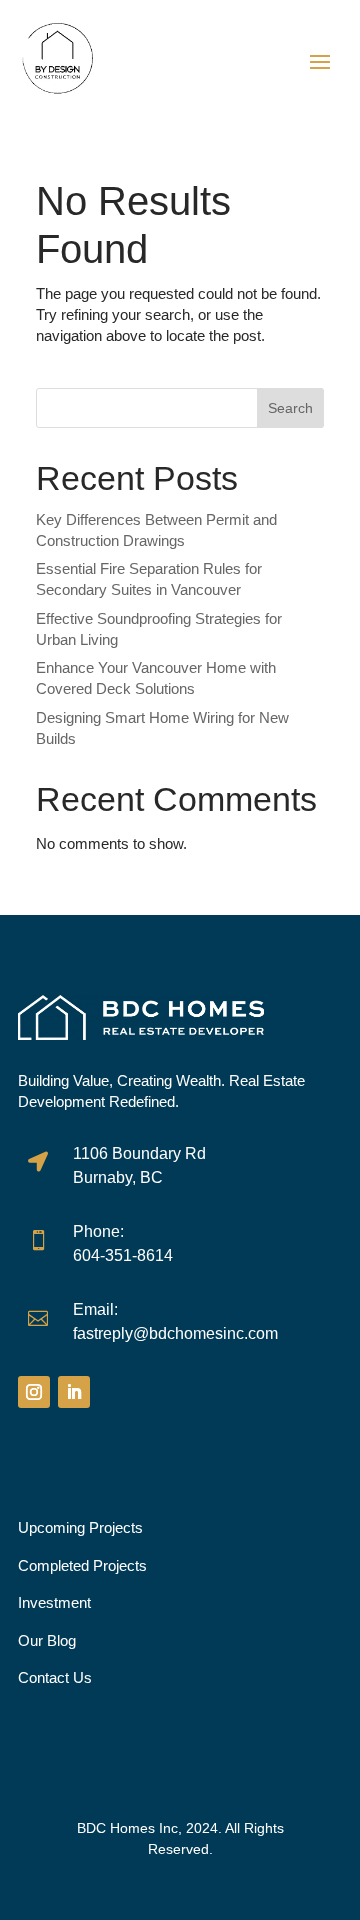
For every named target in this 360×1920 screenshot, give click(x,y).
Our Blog (47, 1640)
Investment (54, 1602)
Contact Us (55, 1677)
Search (290, 408)
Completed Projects (82, 1565)
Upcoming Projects (80, 1527)
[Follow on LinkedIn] (74, 1392)
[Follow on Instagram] (34, 1392)
